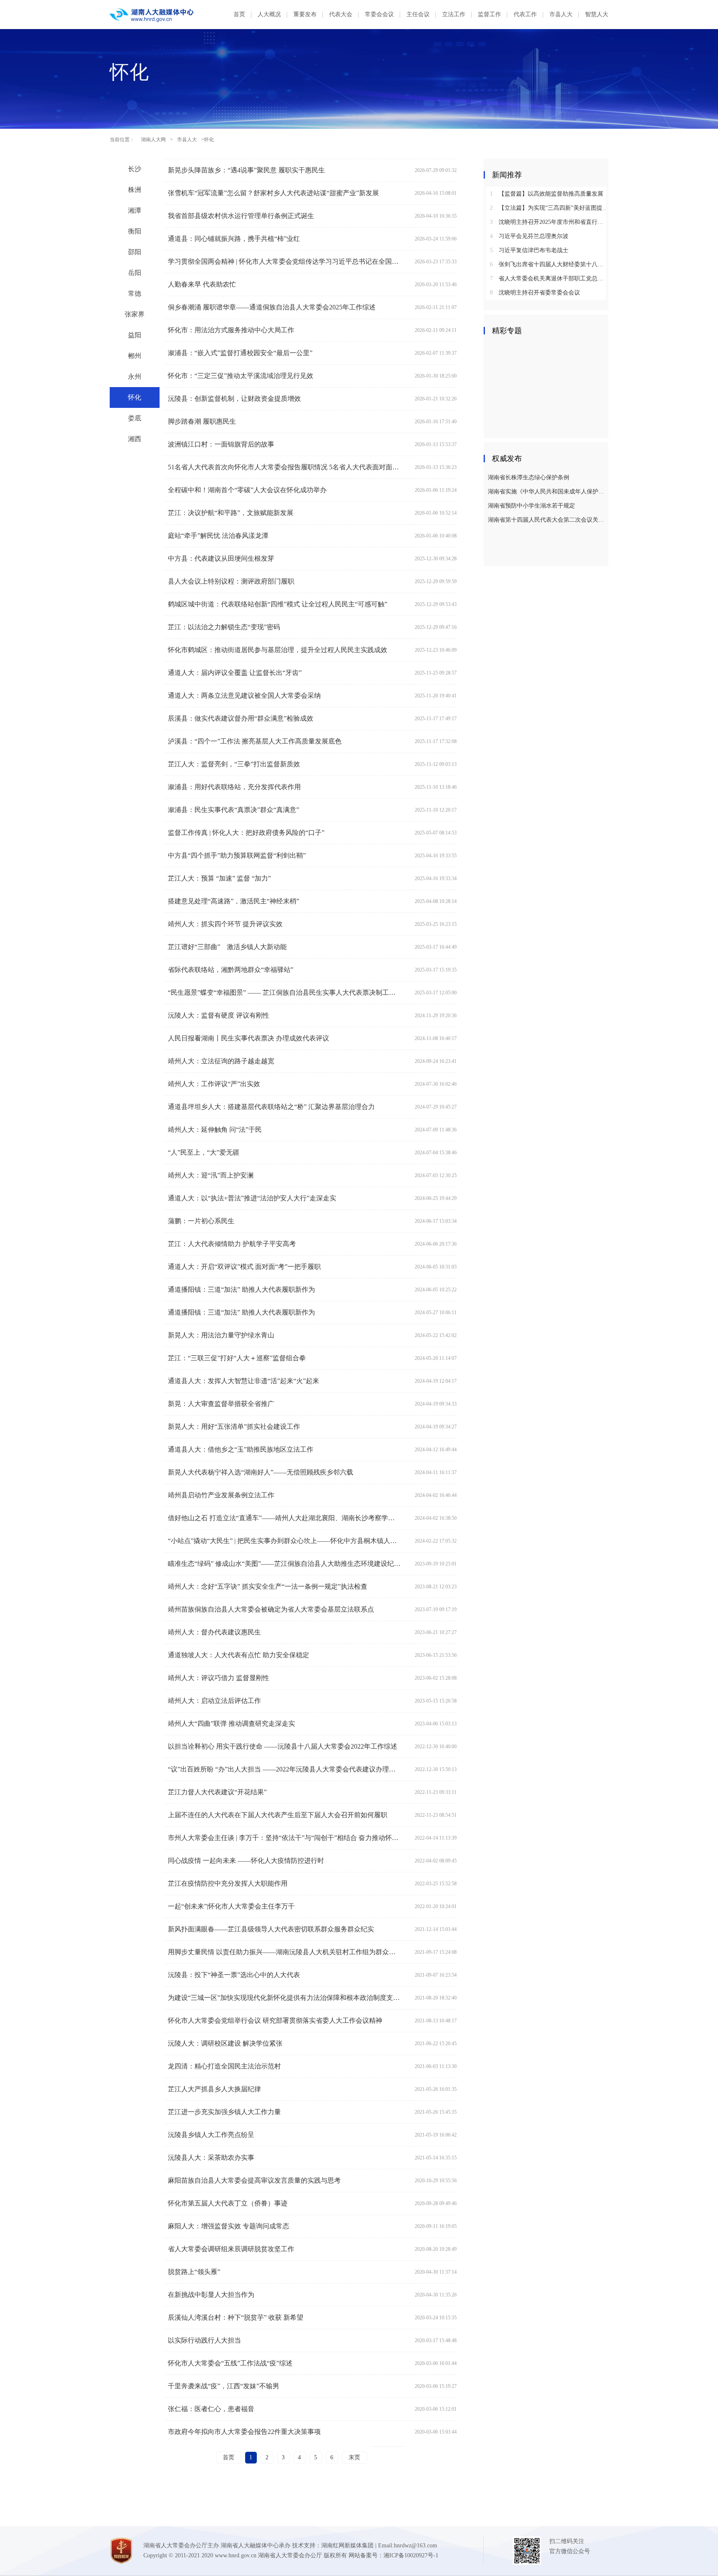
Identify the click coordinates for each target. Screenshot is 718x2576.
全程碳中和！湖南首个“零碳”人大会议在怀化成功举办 (247, 490)
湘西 (135, 439)
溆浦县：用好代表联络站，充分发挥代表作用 (234, 787)
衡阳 (135, 231)
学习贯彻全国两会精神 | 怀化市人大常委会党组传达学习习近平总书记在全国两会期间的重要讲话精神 (284, 261)
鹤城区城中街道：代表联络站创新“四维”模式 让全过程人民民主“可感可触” (278, 604)
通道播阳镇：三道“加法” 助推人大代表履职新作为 (241, 1289)
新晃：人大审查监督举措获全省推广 (221, 1404)
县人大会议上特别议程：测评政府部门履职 (231, 581)
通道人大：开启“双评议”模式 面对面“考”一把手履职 (244, 1267)
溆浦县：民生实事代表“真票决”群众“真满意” (234, 810)
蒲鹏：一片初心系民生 (201, 1221)
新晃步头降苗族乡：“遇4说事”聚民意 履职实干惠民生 (246, 170)
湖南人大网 (153, 140)
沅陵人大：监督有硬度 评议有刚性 (219, 1015)
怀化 (135, 397)
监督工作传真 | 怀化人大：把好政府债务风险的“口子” (246, 833)
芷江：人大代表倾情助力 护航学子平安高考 (232, 1244)
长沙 (135, 169)
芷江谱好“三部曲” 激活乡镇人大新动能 (227, 947)
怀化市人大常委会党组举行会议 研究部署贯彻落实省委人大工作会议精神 (275, 2020)
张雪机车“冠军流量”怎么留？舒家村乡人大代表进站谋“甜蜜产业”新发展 (273, 193)
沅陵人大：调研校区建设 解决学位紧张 (225, 2043)
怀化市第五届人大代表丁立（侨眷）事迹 (228, 2203)
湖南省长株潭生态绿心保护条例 (529, 477)
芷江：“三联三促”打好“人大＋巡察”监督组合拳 (237, 1358)
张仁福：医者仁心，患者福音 (211, 2409)
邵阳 (135, 252)
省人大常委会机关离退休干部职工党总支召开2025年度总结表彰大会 (549, 278)
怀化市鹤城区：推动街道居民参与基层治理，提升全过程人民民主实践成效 (278, 650)
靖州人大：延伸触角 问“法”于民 (215, 1130)
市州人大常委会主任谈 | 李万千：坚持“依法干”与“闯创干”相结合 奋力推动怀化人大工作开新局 (284, 1838)
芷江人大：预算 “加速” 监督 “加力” (219, 878)
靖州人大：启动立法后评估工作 (214, 1701)
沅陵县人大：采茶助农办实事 (211, 2158)
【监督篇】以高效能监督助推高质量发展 (547, 194)
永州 (135, 377)
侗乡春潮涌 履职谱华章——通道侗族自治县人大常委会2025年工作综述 (272, 307)
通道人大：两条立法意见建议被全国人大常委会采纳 (244, 696)
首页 (239, 14)
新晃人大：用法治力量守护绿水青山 (221, 1335)
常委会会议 (379, 14)
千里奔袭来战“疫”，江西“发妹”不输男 (224, 2386)
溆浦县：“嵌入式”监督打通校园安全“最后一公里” (240, 353)
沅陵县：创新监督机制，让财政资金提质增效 (234, 399)
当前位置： (122, 140)
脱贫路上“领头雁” (194, 2272)
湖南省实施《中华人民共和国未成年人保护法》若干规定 (547, 492)
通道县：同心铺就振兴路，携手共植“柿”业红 (234, 239)
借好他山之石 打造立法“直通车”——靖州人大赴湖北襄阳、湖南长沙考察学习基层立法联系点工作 (284, 1518)
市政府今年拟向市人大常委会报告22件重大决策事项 (244, 2432)
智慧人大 (597, 14)
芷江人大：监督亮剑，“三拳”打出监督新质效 (234, 764)
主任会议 (418, 14)
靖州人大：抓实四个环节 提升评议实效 (225, 924)
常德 (135, 293)
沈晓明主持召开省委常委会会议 (535, 293)
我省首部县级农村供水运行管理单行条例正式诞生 (241, 216)
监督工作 (489, 14)
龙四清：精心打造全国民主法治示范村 (224, 2066)
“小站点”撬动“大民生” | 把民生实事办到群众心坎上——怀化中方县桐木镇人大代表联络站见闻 (284, 1541)
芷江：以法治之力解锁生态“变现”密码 (224, 627)
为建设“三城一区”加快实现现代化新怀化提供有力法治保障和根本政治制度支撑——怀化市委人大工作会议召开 (284, 1998)
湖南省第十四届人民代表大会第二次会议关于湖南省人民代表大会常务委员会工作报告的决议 (547, 520)
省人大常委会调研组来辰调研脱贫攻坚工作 (231, 2249)
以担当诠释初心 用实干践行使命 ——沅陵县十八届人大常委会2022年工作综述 (283, 1746)
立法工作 (454, 14)
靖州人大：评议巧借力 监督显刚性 (219, 1678)
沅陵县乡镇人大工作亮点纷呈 (211, 2135)
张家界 (135, 314)
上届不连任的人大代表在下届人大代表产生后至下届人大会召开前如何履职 (278, 1815)
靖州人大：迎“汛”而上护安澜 (211, 1175)
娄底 (135, 418)
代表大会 (341, 14)
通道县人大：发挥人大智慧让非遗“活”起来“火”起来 (243, 1381)
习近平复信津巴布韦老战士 (529, 250)
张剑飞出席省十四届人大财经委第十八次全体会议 (549, 264)
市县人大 (561, 14)
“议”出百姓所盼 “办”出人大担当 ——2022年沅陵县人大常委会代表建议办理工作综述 (284, 1769)
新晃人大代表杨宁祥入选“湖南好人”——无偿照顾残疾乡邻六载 (261, 1472)
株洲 (135, 190)
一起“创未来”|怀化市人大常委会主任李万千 (231, 1906)
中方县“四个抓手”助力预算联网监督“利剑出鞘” (237, 855)
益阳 (135, 335)
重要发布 (305, 14)
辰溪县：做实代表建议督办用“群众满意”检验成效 (241, 718)
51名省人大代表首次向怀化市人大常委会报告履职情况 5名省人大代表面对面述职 (284, 467)
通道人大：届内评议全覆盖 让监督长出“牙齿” (235, 673)
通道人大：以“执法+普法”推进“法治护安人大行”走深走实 (252, 1198)
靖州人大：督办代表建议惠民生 (214, 1632)
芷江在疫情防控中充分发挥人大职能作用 (228, 1883)
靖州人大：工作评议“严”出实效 (214, 1084)
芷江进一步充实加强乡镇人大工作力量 (224, 2112)
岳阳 (135, 273)
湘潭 (135, 210)
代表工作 (525, 14)
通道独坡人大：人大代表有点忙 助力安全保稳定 (239, 1655)
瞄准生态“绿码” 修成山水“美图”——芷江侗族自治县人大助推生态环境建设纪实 (284, 1564)
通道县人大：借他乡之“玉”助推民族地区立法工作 (241, 1449)
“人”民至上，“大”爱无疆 (204, 1152)
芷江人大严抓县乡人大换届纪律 (214, 2089)
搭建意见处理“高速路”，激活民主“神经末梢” (234, 901)
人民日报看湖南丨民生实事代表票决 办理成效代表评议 (248, 1038)
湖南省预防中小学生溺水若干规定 (531, 506)
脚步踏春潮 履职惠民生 (202, 421)
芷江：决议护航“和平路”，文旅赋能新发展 (231, 513)
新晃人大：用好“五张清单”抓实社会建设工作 (234, 1427)
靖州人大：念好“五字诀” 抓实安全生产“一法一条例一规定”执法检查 (268, 1586)
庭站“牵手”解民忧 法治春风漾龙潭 (218, 536)
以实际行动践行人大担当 (204, 2340)
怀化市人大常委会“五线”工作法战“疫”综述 (230, 2363)
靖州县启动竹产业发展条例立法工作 (221, 1495)
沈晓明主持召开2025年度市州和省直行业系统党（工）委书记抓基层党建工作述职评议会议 (549, 222)
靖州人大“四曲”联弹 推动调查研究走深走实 (231, 1723)
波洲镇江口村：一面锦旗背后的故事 (221, 444)
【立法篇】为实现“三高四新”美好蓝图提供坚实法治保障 (549, 208)
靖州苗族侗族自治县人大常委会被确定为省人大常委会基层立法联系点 (271, 1609)
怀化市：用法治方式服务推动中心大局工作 (231, 330)
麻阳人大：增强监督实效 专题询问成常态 (229, 2226)
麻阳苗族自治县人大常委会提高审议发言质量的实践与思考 (254, 2180)
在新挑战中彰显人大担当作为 (211, 2295)
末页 (354, 2457)
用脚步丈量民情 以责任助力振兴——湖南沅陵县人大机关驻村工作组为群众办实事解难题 (284, 1952)
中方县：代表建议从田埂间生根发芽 (221, 558)
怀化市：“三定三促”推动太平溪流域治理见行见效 (241, 376)
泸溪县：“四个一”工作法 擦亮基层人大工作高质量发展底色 (255, 741)
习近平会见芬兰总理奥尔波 (529, 236)
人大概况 (269, 14)
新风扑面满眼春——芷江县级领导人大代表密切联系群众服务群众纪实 (271, 1929)
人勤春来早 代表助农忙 (202, 284)
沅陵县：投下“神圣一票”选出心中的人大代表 (234, 1975)
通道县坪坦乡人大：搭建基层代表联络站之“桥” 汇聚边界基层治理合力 (271, 1107)
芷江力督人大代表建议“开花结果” (217, 1792)
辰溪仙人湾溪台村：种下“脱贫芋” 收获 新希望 (236, 2317)
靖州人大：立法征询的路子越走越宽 (221, 1061)
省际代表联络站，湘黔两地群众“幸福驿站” (231, 970)
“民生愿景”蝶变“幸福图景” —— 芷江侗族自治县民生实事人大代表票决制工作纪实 (284, 992)
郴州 (135, 356)
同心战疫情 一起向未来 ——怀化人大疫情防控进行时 (246, 1861)
